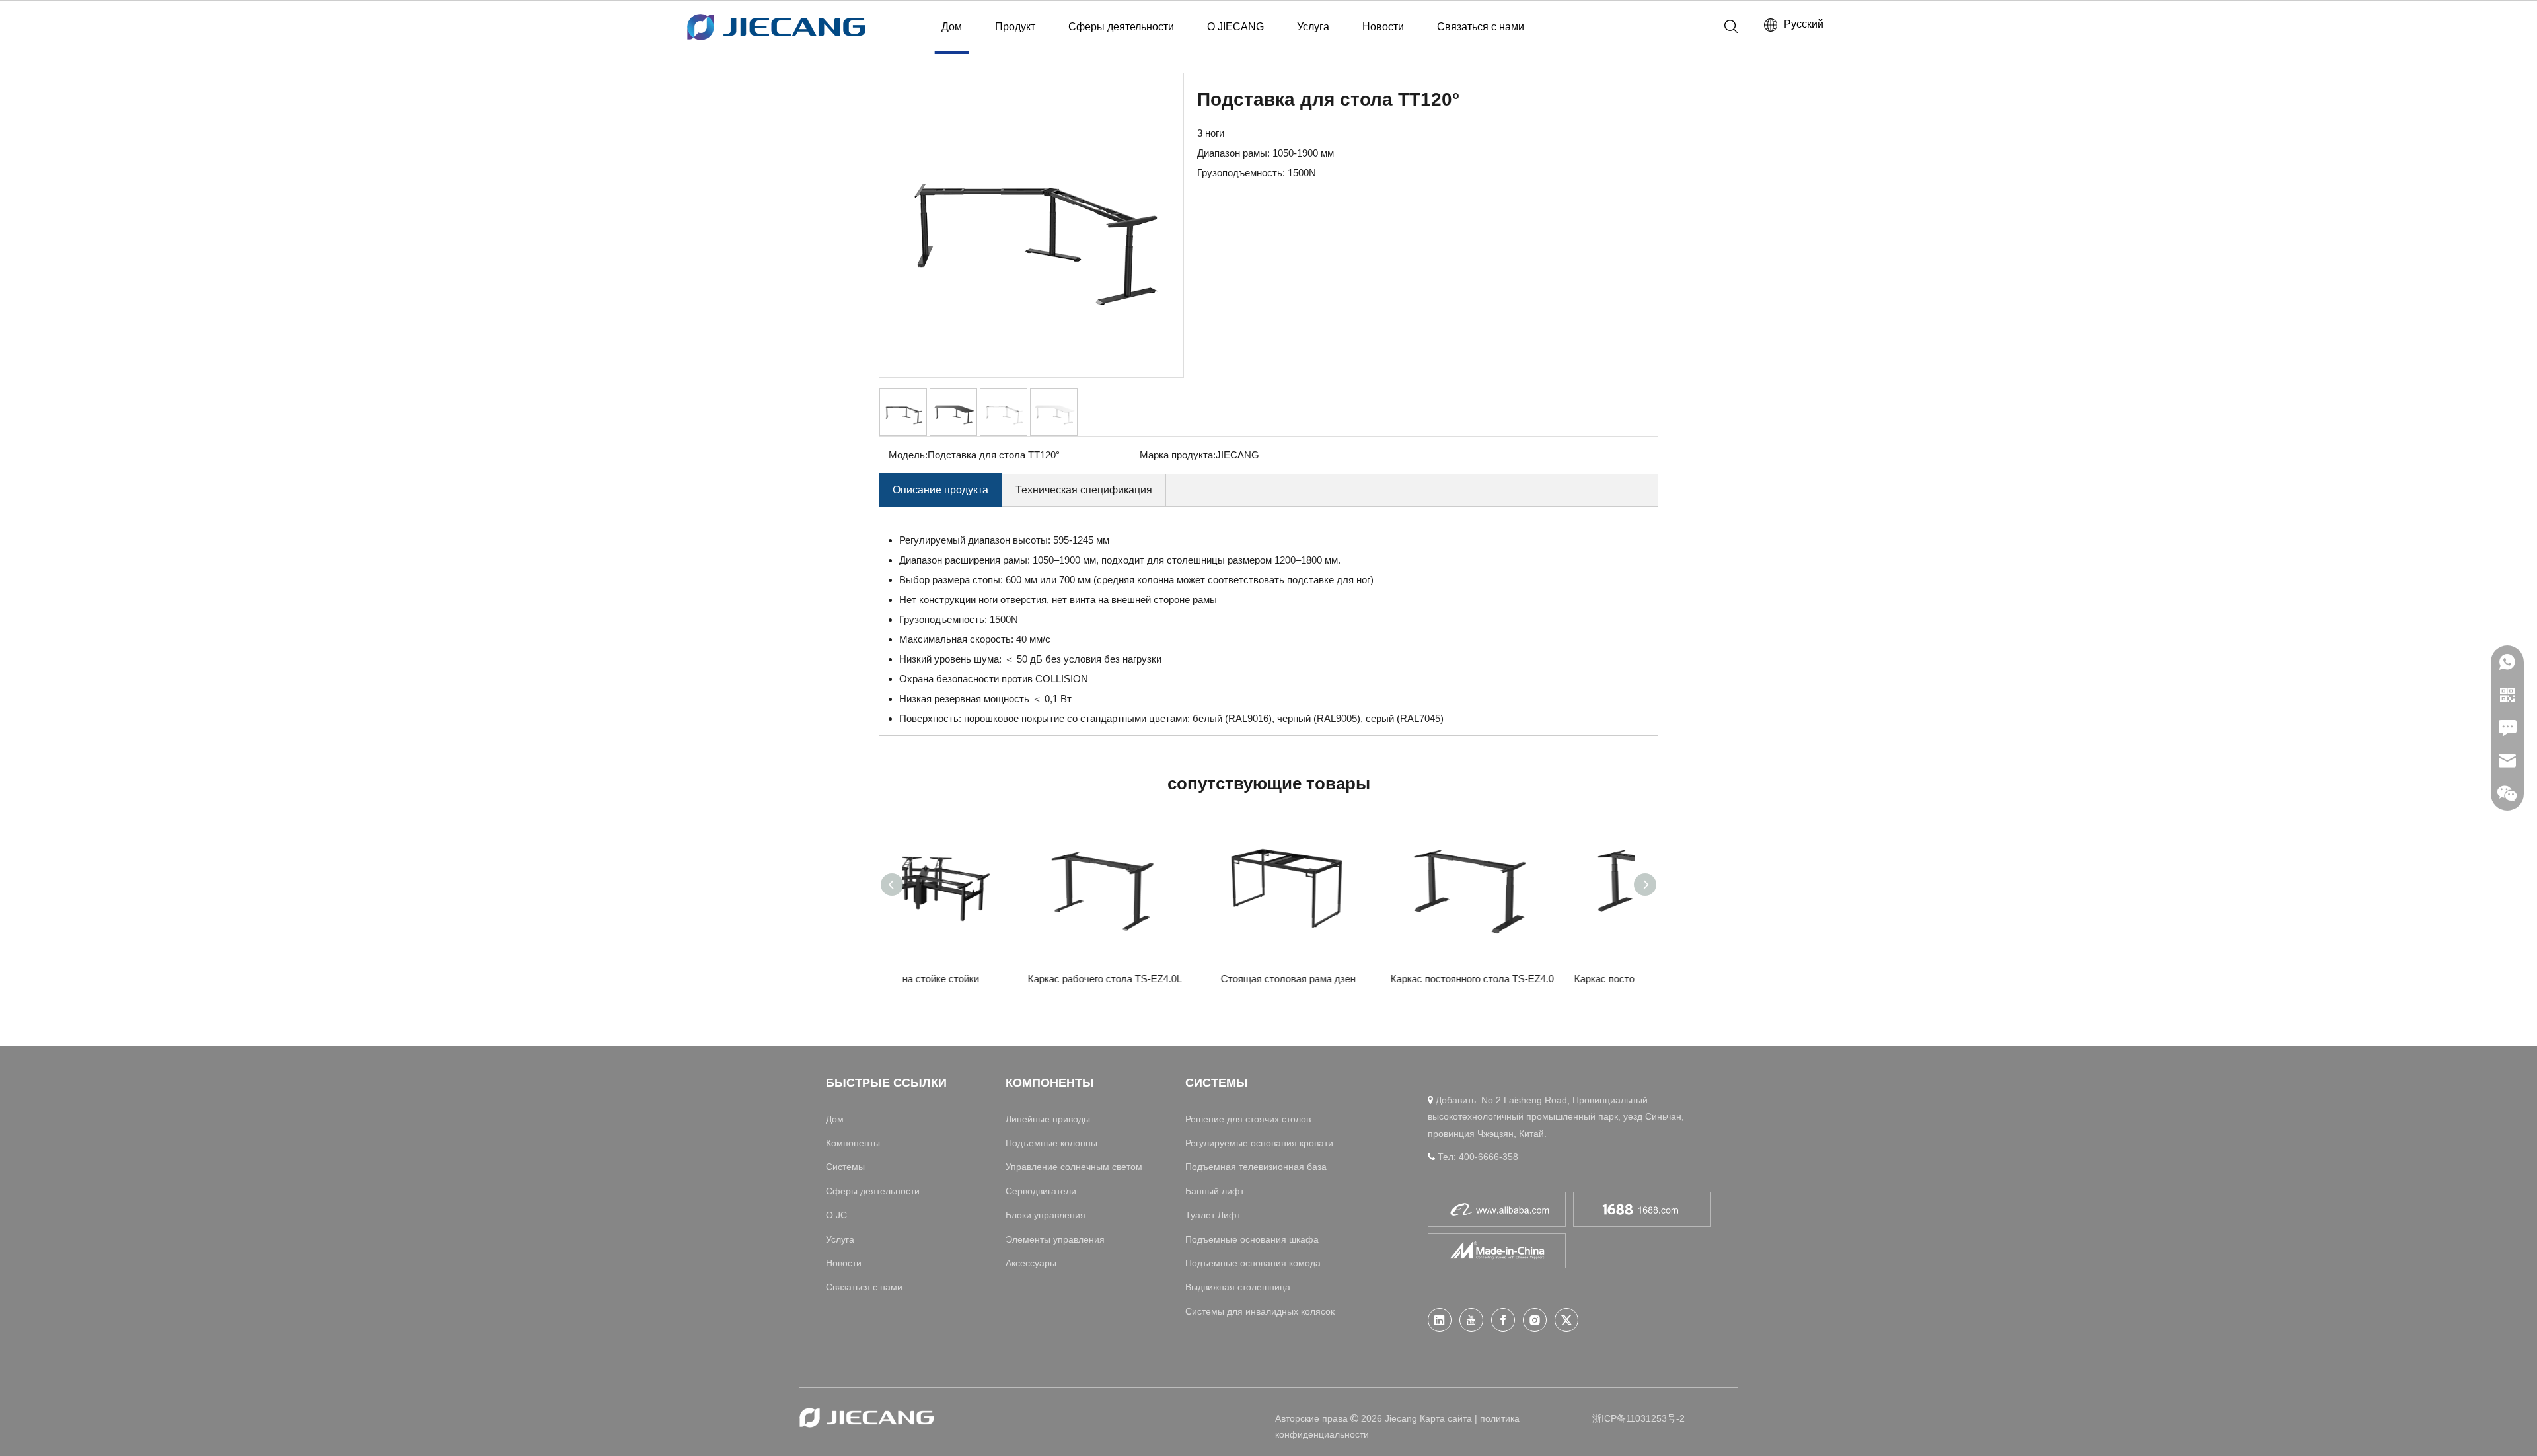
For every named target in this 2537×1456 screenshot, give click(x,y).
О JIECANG (1235, 27)
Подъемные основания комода (1253, 1263)
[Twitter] (1566, 1320)
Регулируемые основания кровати (1259, 1143)
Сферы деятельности (1121, 27)
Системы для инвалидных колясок (1260, 1311)
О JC (836, 1215)
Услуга (1313, 27)
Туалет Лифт (1213, 1215)
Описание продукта (940, 490)
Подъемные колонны (1051, 1143)
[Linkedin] (1440, 1320)
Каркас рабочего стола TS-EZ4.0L (1178, 979)
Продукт (1015, 27)
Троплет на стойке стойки (994, 979)
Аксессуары (1031, 1263)
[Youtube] (1471, 1320)
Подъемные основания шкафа (1252, 1239)
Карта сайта (1446, 1418)
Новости (1383, 27)
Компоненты (853, 1143)
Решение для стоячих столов (1248, 1119)
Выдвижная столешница (1238, 1287)
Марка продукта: (1178, 455)
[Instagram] (1535, 1320)
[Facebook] (1503, 1320)
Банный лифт (1215, 1191)
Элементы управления (1055, 1239)
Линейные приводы (1048, 1119)
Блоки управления (1046, 1215)
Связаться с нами (1481, 27)
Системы (845, 1167)
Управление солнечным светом (1074, 1167)
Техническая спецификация (1084, 490)
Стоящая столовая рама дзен (1361, 979)
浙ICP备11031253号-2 (1638, 1418)
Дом (952, 27)
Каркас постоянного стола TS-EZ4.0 (1545, 979)
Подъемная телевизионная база (1256, 1167)
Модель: (908, 455)
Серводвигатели (1041, 1191)
